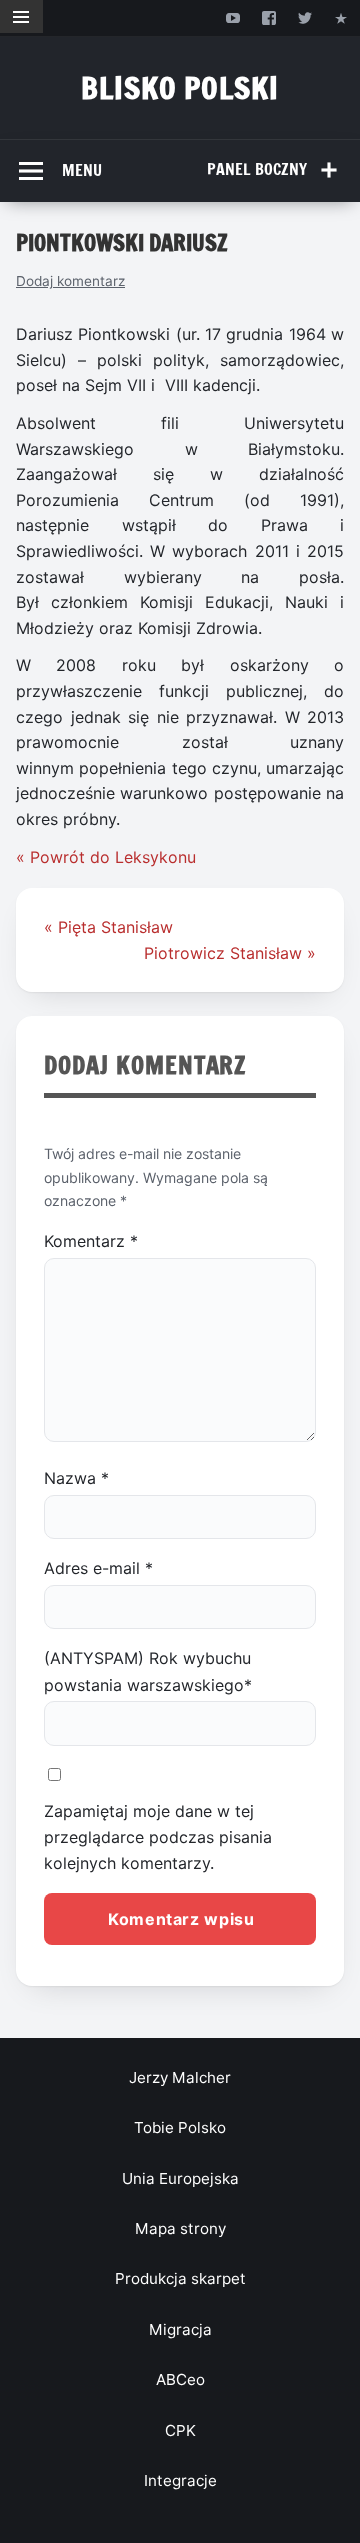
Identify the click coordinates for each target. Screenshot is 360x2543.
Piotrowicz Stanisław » (230, 953)
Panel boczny (257, 169)
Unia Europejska (180, 2178)
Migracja (180, 2329)
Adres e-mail (98, 1568)
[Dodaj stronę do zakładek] (341, 17)
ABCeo (180, 2379)
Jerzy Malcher (180, 2077)
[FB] (268, 17)
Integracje (180, 2480)
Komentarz (91, 1241)
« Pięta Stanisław (108, 927)
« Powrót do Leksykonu (106, 857)
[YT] (232, 17)
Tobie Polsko (180, 2127)
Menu (82, 170)
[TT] (305, 17)
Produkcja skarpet (180, 2278)
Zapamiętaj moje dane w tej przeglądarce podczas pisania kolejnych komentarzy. (158, 1837)
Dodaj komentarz (70, 281)
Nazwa (76, 1478)
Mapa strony (180, 2228)
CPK (180, 2430)
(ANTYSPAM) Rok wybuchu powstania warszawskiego (148, 1671)
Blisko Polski (180, 87)
